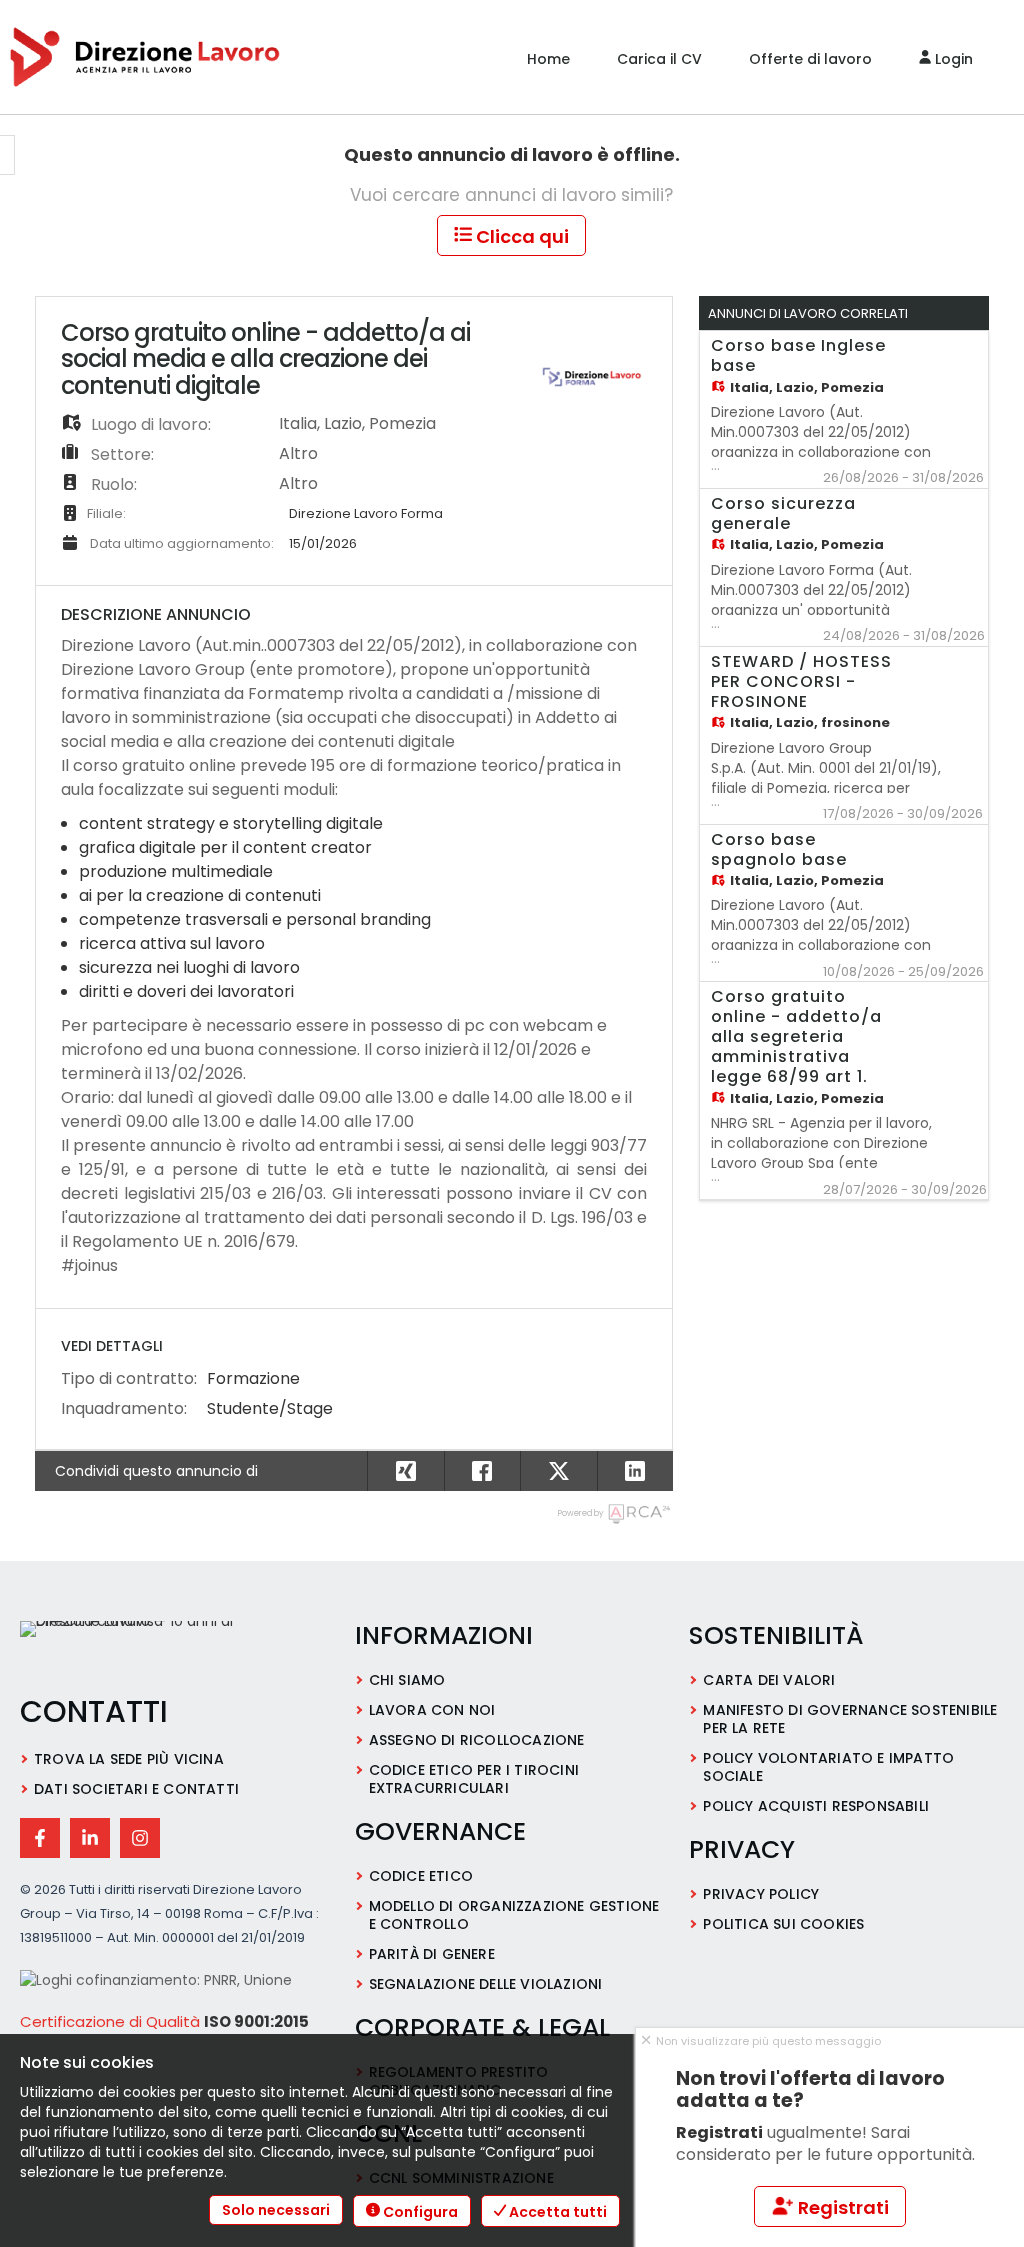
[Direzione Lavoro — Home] (155, 1647)
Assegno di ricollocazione (477, 1740)
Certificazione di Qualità (110, 2021)
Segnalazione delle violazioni (486, 1984)
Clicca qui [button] (520, 236)
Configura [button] (419, 2212)
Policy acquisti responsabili (816, 1806)
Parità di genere (432, 1954)
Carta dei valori (769, 1680)
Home (548, 59)
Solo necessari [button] (276, 2210)
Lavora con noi (432, 1710)
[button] (635, 1471)
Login (952, 59)
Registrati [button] (841, 2207)
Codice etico (421, 1876)
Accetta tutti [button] (556, 2212)
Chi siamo (407, 1680)
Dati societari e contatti (136, 1789)
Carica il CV (659, 59)
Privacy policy (761, 1894)
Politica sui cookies (783, 1924)
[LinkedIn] (90, 1838)
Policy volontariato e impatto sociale (828, 1767)
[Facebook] (40, 1838)
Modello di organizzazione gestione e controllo (514, 1915)
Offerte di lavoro (810, 59)
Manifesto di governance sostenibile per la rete (850, 1719)
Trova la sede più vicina (129, 1759)
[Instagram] (140, 1838)
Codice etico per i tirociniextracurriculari (474, 1779)
